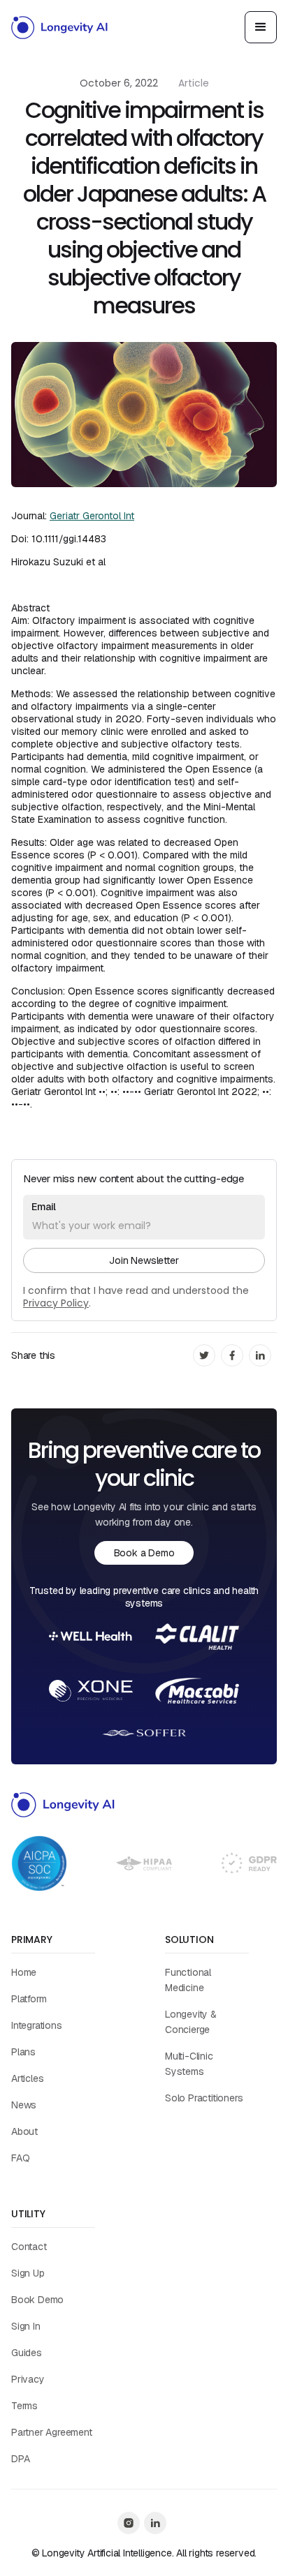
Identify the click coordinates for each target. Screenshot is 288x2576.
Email (44, 1207)
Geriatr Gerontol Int (92, 516)
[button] (261, 27)
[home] (60, 27)
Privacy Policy (56, 1303)
